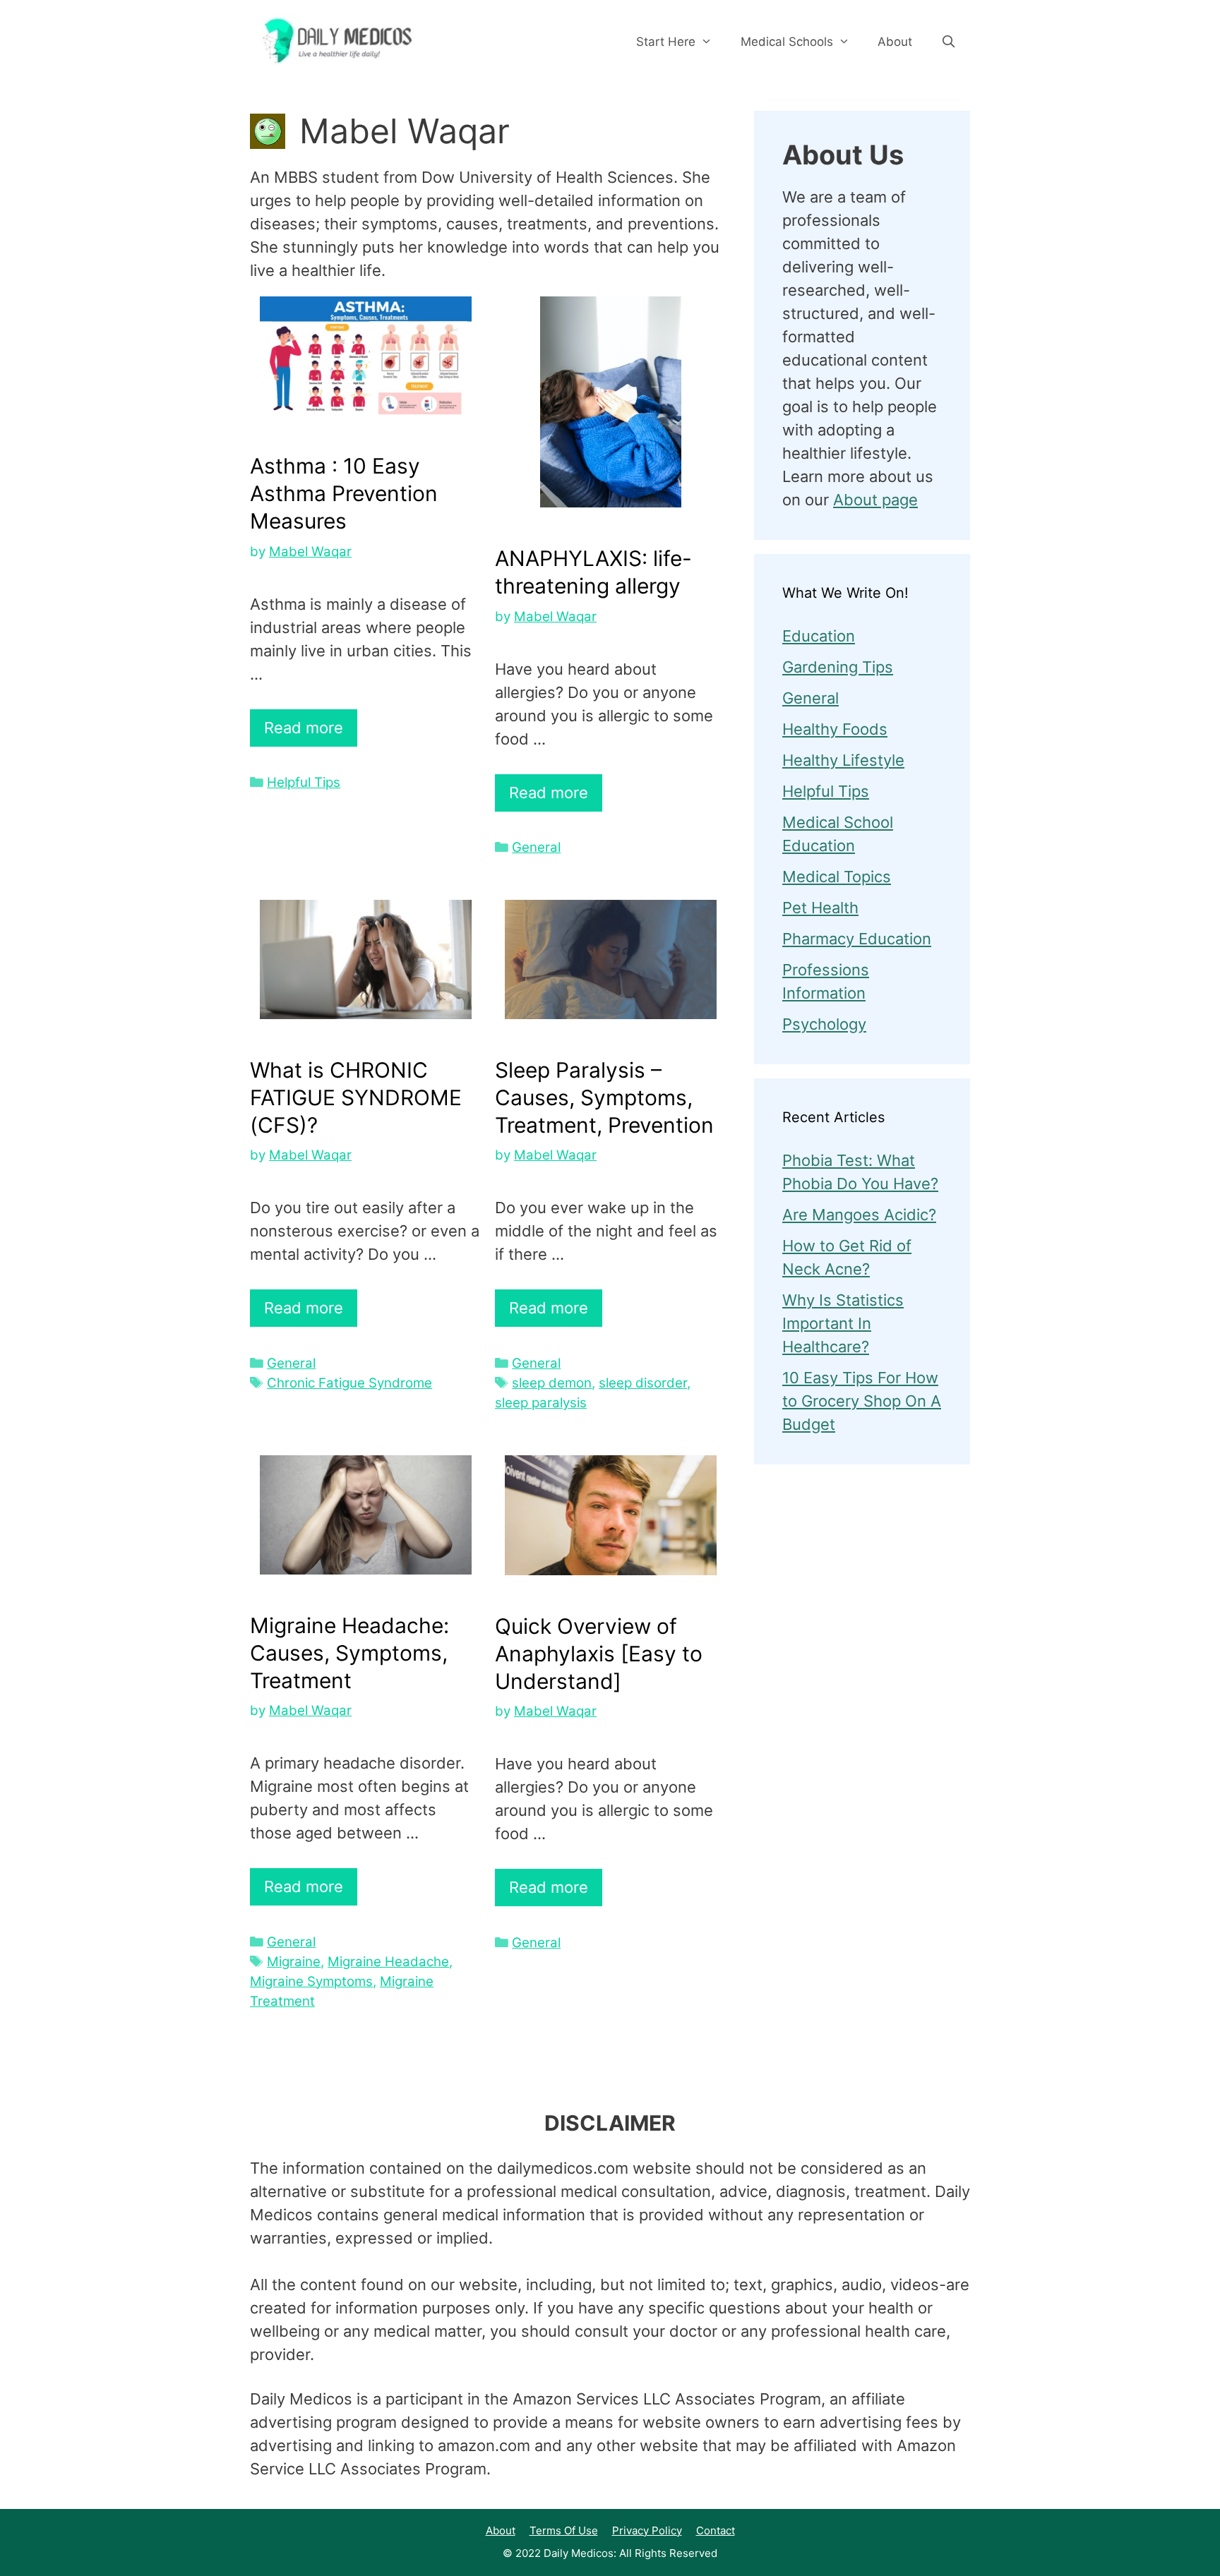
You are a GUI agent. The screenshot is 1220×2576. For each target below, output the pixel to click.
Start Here (666, 42)
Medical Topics (837, 877)
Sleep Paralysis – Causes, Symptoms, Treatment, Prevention (604, 1097)
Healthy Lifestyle (843, 760)
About (895, 42)
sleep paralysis (541, 1403)
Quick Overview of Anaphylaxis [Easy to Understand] (599, 1654)
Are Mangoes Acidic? (859, 1215)
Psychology (824, 1024)
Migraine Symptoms (311, 1981)
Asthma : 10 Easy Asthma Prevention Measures (344, 493)
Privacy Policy (647, 2530)
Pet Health (820, 908)
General (536, 847)
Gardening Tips (838, 667)
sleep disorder (643, 1383)
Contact (716, 2530)
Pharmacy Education (857, 939)
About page (875, 500)
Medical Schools (787, 42)
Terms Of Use (564, 2530)
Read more (304, 728)
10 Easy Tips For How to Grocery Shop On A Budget (862, 1401)
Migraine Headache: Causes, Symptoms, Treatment (349, 1653)
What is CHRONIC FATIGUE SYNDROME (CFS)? (356, 1097)
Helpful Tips (304, 782)
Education (819, 636)
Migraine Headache (388, 1962)
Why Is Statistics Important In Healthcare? (843, 1323)
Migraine (294, 1962)
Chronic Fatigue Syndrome (349, 1383)
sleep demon (552, 1383)
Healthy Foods (835, 729)
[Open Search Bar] (948, 42)
